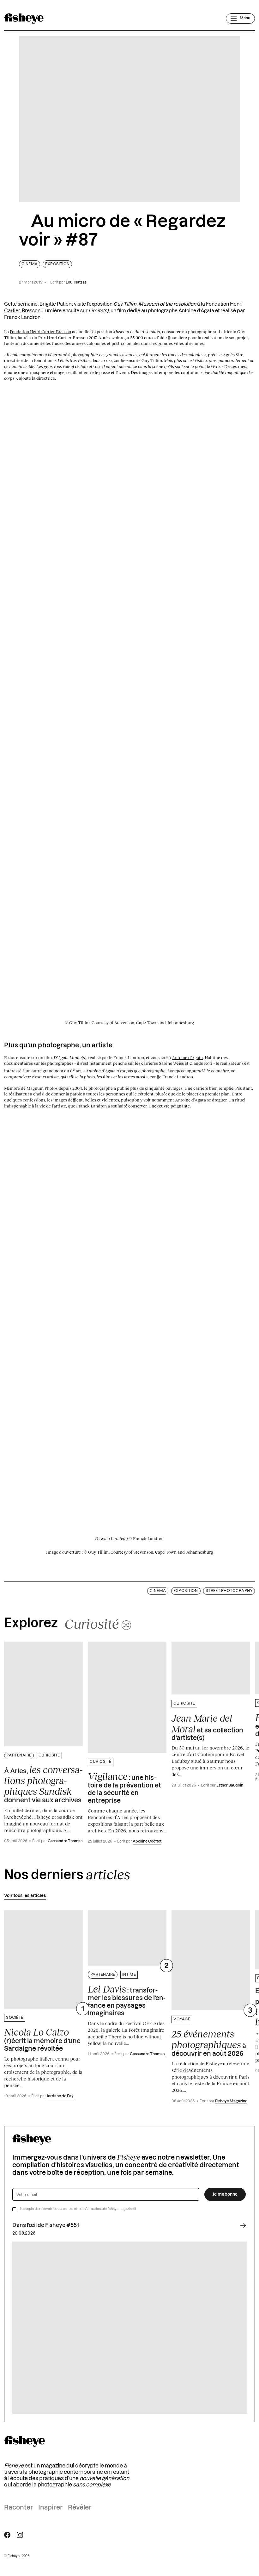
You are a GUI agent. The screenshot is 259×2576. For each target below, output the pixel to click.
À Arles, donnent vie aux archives (43, 1784)
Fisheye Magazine (231, 2101)
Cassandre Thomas (65, 1841)
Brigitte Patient (56, 304)
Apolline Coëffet (147, 1841)
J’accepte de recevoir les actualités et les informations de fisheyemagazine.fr (78, 2209)
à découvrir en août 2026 (209, 2043)
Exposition (57, 264)
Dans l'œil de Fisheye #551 (46, 2225)
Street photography (229, 1591)
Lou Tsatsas (76, 282)
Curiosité (49, 1755)
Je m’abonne (225, 2194)
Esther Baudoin (230, 1785)
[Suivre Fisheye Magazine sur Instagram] (20, 2535)
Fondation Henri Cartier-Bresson (40, 332)
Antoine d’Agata (187, 1057)
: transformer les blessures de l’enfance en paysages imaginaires (127, 2000)
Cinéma (30, 264)
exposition (101, 304)
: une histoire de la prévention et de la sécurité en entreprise (124, 1787)
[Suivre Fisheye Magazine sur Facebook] (7, 2535)
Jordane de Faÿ (60, 2096)
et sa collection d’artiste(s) (207, 1727)
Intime (129, 1975)
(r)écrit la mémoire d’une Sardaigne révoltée (42, 2039)
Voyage (182, 2019)
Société (15, 2018)
